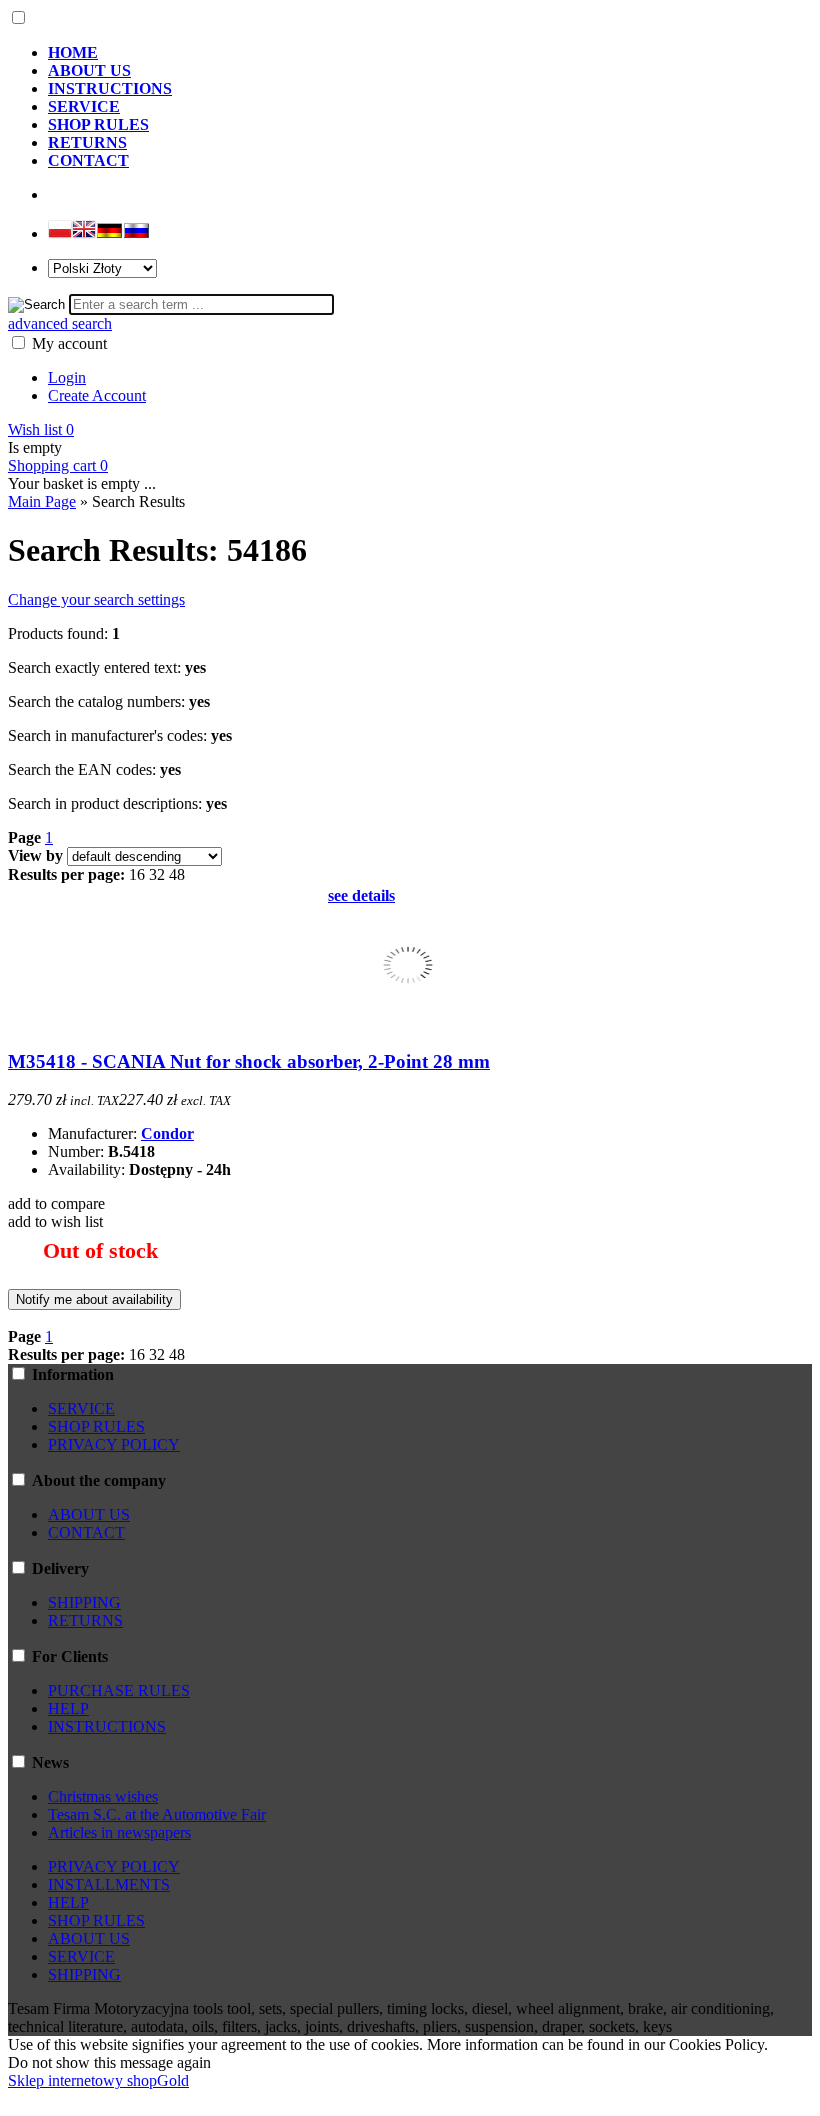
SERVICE (81, 1408)
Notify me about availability (94, 1299)
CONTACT (86, 1532)
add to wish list (55, 1221)
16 (137, 874)
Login (67, 377)
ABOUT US (89, 1514)
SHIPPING (84, 1602)
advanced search (60, 323)
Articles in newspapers (119, 1832)
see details (361, 895)
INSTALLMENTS (109, 1884)
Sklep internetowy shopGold (98, 2080)
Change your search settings (96, 599)
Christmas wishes (103, 1796)
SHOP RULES (96, 1426)
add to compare (56, 1203)
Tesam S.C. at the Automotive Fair (157, 1814)
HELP (68, 1708)
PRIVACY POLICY (114, 1444)
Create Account (97, 395)
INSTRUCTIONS (107, 1726)
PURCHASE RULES (119, 1690)
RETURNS (85, 1620)
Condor (167, 1133)
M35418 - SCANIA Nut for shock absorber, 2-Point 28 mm (249, 1061)
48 (177, 874)
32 (157, 874)
